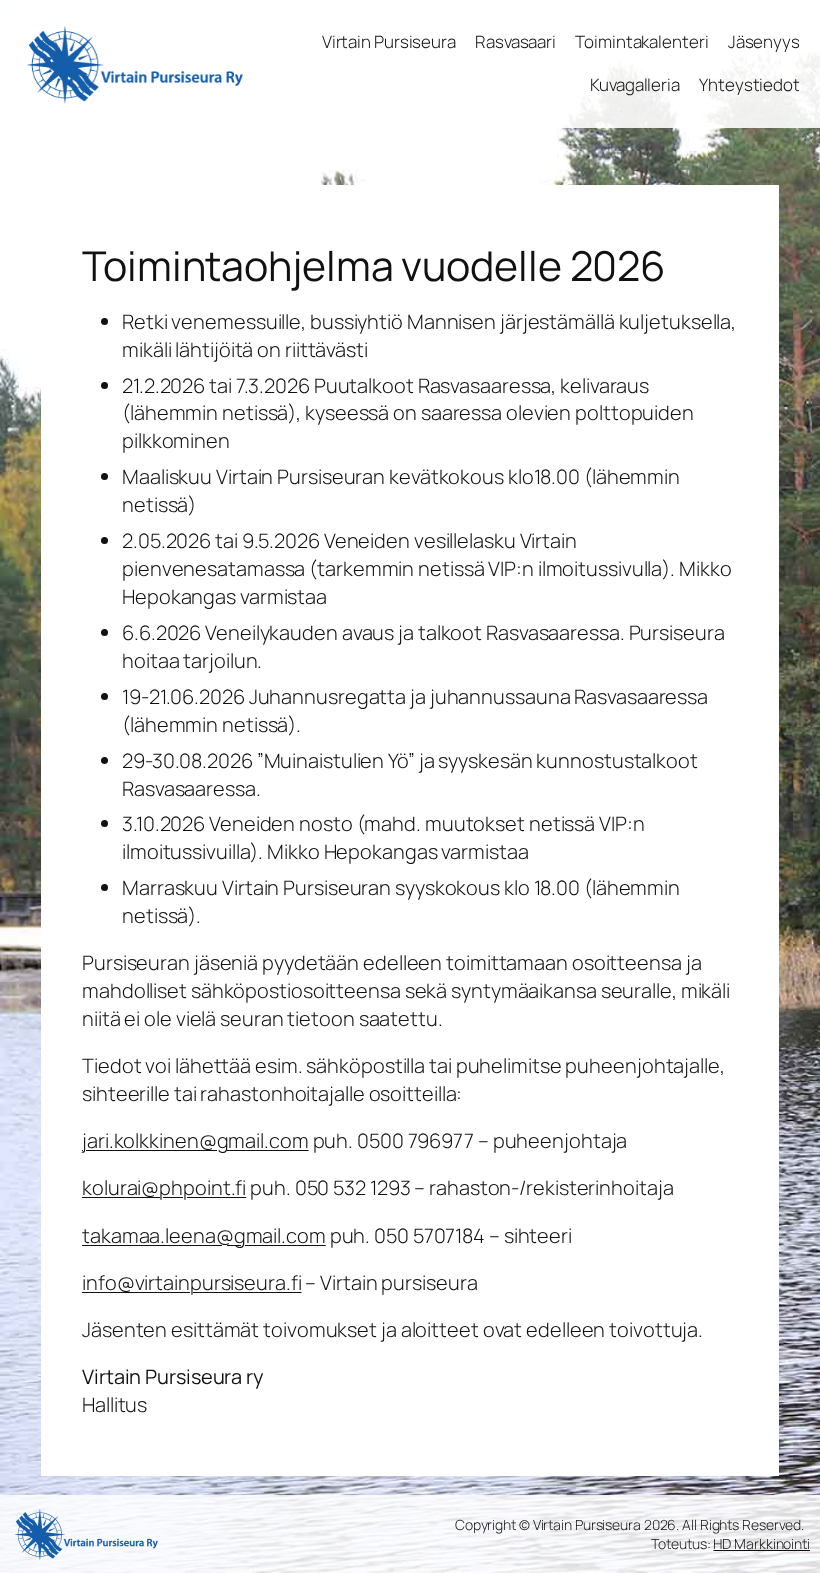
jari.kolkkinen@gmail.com (195, 1140)
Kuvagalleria (635, 84)
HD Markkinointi (761, 1543)
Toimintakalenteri (641, 41)
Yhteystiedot (749, 84)
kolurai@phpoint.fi (164, 1187)
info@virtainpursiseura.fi (192, 1282)
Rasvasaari (515, 41)
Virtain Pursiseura (389, 41)
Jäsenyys (764, 41)
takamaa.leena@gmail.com (204, 1235)
